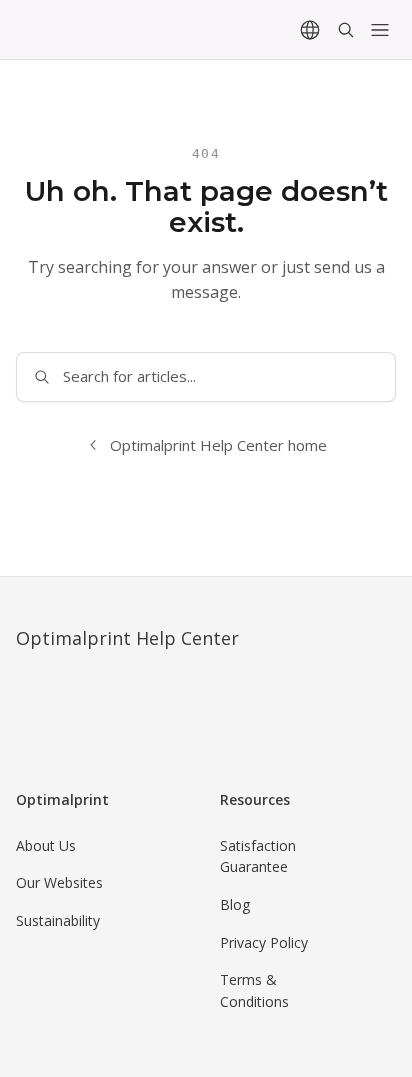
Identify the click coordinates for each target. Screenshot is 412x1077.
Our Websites (59, 882)
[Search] (346, 30)
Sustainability (58, 920)
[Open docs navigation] (380, 30)
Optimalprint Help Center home (218, 445)
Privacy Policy (264, 942)
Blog (235, 904)
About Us (46, 845)
